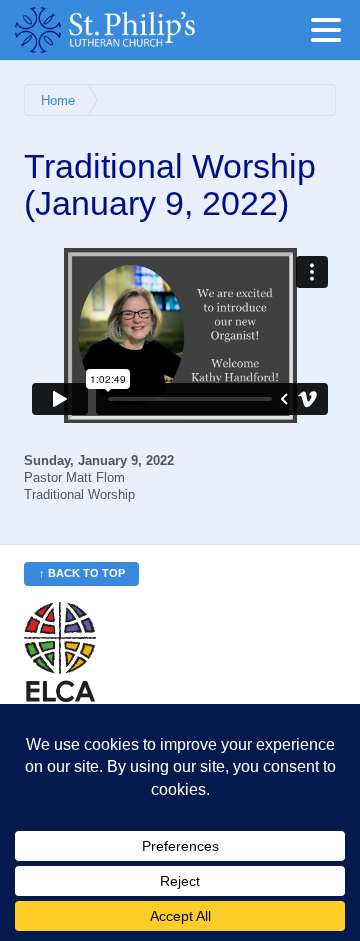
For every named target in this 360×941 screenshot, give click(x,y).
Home (58, 101)
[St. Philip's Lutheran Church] (135, 30)
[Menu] (331, 33)
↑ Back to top (82, 573)
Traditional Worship (79, 495)
